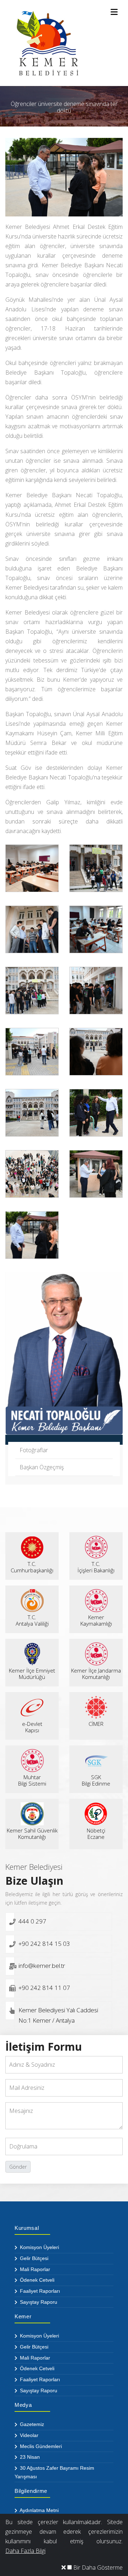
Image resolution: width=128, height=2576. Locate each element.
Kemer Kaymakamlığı (96, 1620)
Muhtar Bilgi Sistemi (32, 1780)
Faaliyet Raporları (39, 2291)
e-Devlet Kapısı (32, 1727)
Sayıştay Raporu (38, 2302)
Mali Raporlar (34, 2269)
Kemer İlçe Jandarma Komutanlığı (96, 1674)
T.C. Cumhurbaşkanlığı (32, 1567)
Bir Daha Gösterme (97, 2567)
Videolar (28, 2435)
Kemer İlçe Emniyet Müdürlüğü (32, 1674)
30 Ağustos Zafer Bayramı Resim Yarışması (54, 2472)
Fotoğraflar (34, 1450)
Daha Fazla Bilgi (25, 2551)
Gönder (18, 2167)
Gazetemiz (31, 2424)
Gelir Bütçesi (33, 2258)
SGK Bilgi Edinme (96, 1780)
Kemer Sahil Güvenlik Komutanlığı (32, 1834)
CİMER (96, 1724)
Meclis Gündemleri (40, 2446)
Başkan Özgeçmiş (42, 1467)
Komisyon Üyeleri (39, 2247)
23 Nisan (29, 2457)
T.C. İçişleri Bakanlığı (96, 1567)
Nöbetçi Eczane (96, 1834)
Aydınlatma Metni (39, 2510)
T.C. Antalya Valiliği (32, 1620)
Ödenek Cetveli (36, 2280)
